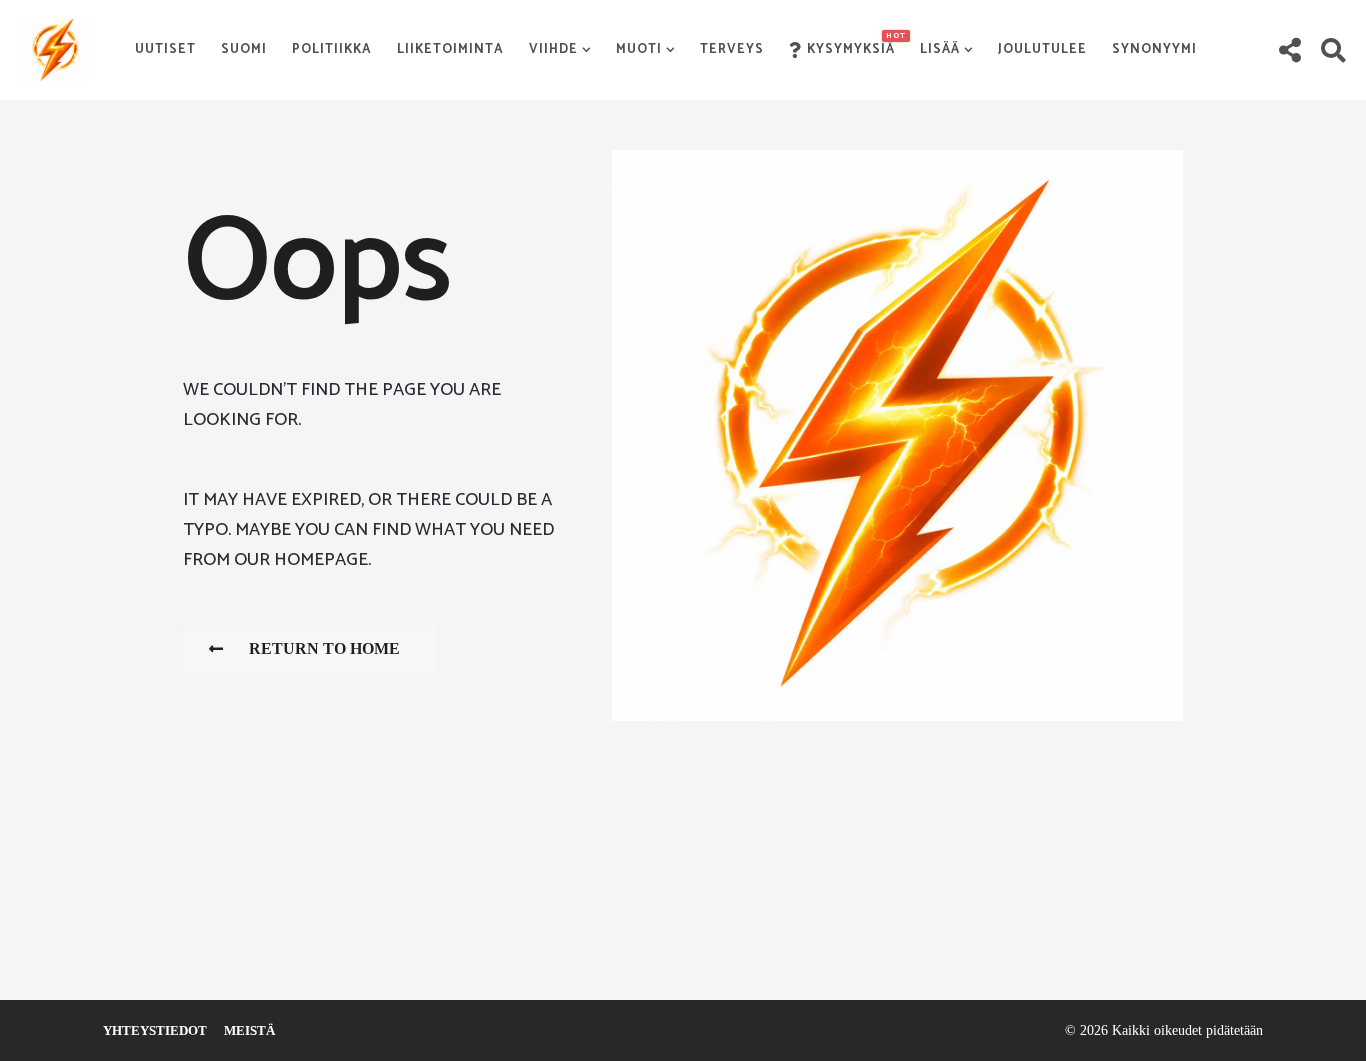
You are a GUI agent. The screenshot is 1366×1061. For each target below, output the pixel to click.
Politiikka (332, 49)
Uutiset (165, 49)
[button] (1289, 50)
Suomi (244, 49)
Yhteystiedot (155, 1030)
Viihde (553, 49)
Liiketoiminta (450, 49)
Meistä (249, 1030)
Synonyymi (1154, 49)
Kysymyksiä (851, 45)
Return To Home (324, 648)
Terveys (732, 49)
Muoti (639, 49)
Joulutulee (1042, 49)
